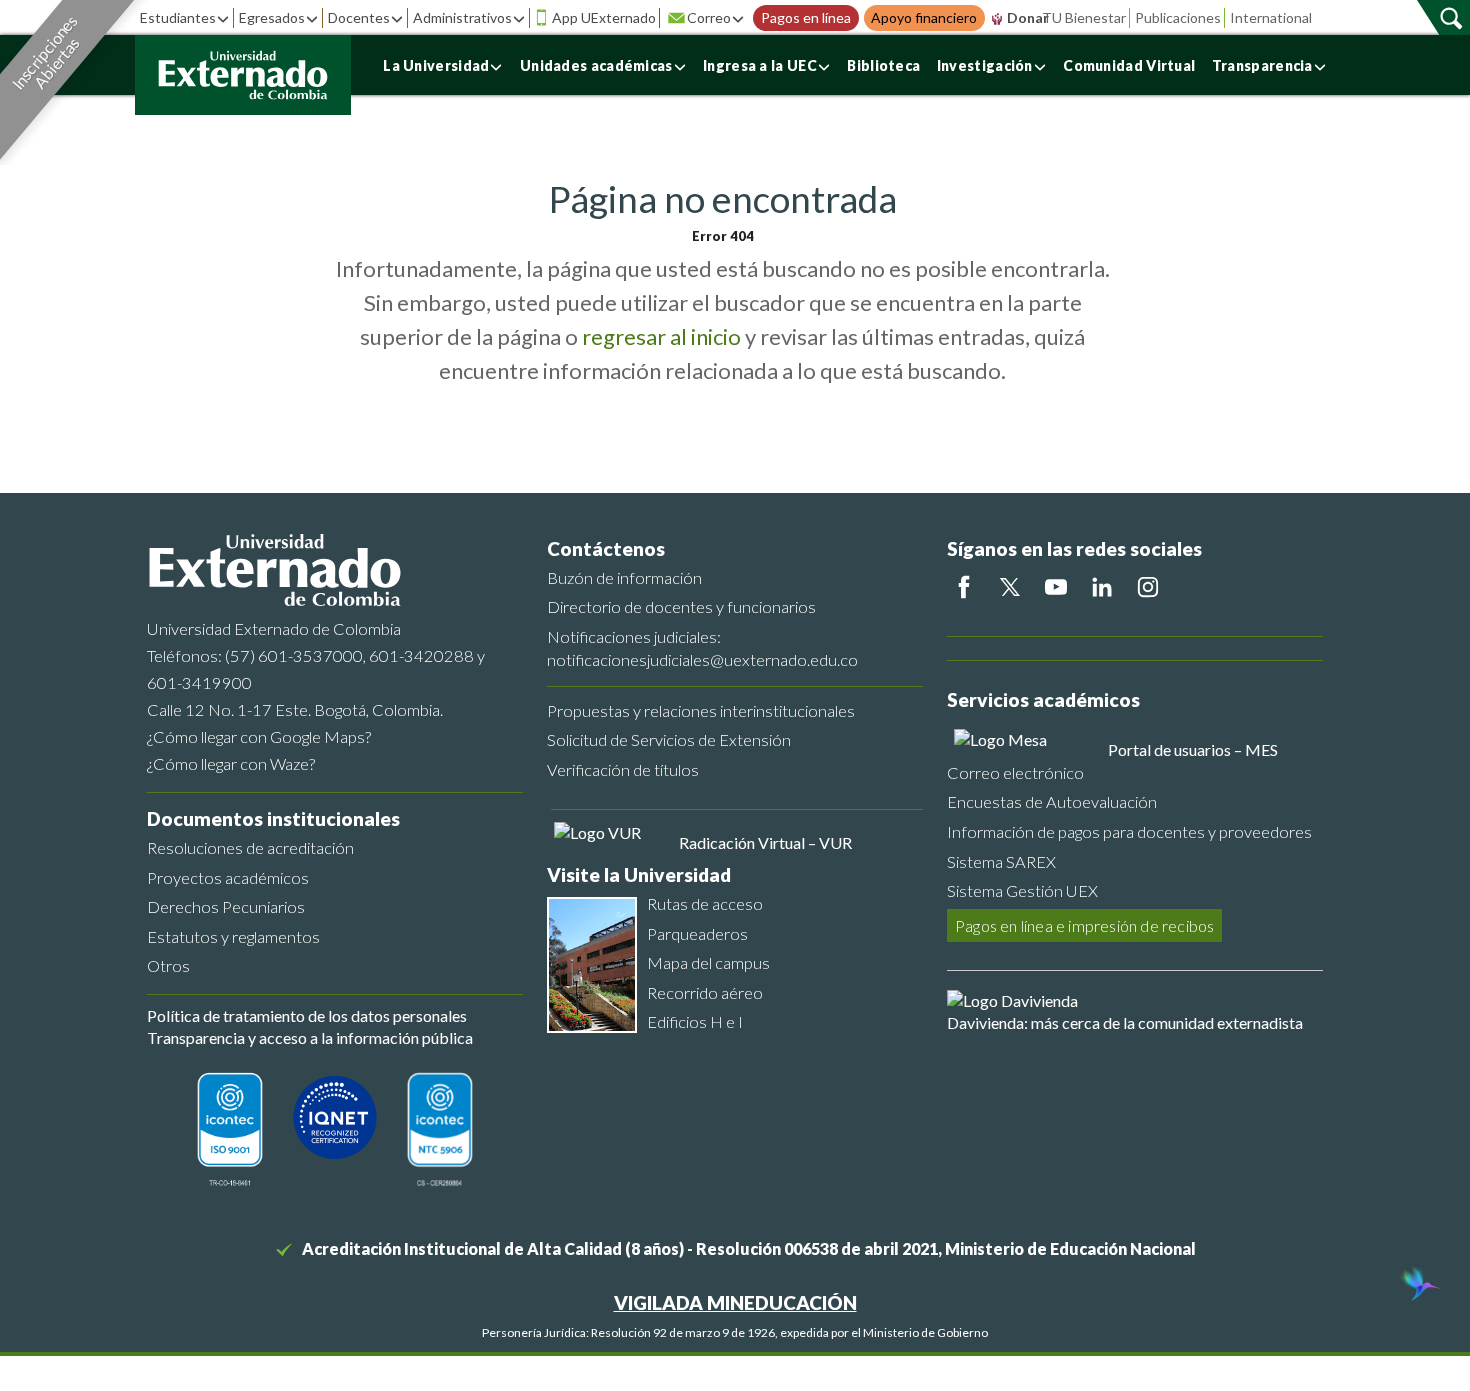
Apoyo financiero (924, 18)
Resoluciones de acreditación (250, 847)
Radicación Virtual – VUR (765, 842)
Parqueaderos (697, 933)
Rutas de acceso (705, 903)
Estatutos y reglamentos (233, 936)
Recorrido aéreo (705, 992)
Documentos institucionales (273, 818)
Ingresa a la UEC (760, 65)
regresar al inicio (661, 336)
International (1271, 17)
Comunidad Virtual (1129, 65)
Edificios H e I (695, 1021)
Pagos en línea (806, 18)
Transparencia (1262, 65)
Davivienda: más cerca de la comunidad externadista (1125, 1022)
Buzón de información (624, 577)
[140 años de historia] (1418, 1286)
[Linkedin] (1102, 587)
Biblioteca (883, 65)
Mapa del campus (708, 962)
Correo (709, 17)
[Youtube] (1056, 587)
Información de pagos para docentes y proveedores (1129, 831)
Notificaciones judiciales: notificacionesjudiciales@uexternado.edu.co (702, 648)
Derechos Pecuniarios (226, 906)
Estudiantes (178, 17)
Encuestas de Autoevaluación (1052, 801)
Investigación (985, 65)
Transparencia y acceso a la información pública (310, 1037)
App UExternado (604, 17)
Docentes (359, 17)
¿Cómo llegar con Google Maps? (259, 736)
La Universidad (436, 65)
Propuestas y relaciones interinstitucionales (701, 710)
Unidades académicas (596, 65)
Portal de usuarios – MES (1193, 749)
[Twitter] (1010, 587)
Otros (168, 965)
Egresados (272, 17)
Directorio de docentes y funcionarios (681, 606)
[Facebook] (964, 587)
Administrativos (462, 17)
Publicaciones (1178, 17)
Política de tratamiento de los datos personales (307, 1015)
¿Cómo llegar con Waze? (231, 763)
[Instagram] (1148, 587)
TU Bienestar (1084, 17)
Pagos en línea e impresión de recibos (1084, 925)
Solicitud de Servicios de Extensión (669, 739)
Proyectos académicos (228, 877)
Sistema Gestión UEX (1022, 890)
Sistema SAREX (1001, 861)
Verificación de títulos (623, 769)
